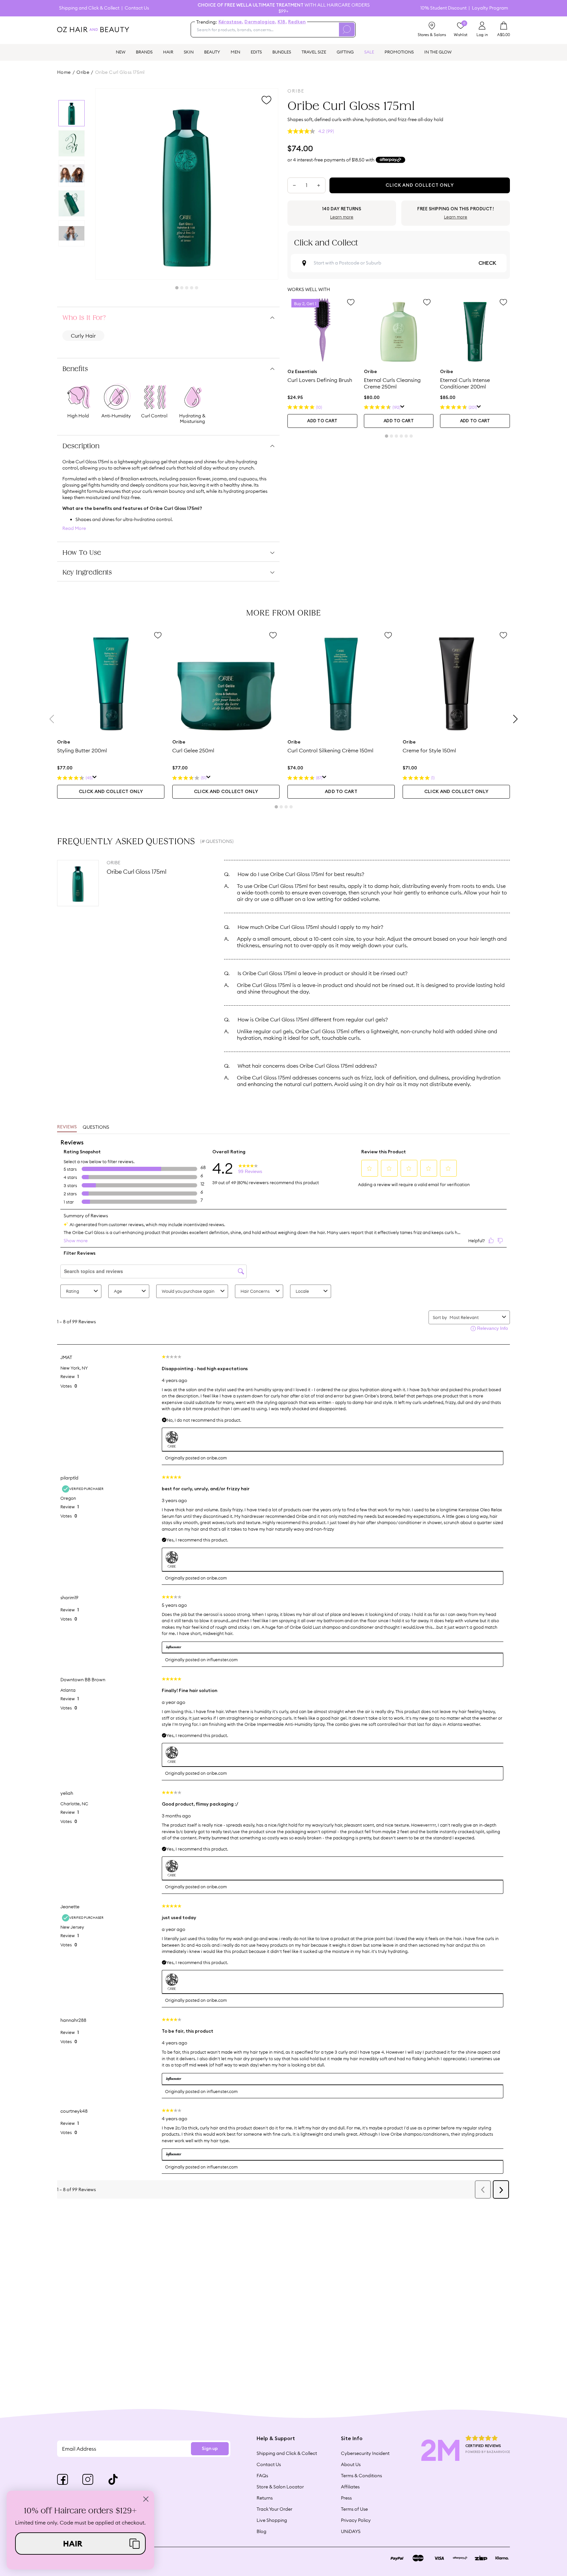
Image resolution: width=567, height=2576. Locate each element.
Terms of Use (354, 2509)
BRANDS (144, 52)
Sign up (210, 2449)
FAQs (262, 2476)
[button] (80, 2544)
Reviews (67, 1127)
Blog (262, 2531)
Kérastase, (231, 22)
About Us (351, 2464)
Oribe (83, 72)
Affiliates (350, 2487)
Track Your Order (274, 2509)
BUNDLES (282, 52)
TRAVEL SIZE (314, 52)
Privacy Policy (356, 2520)
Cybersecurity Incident (365, 2453)
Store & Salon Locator (280, 2487)
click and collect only (111, 792)
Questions (96, 1127)
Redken (297, 22)
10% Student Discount (443, 8)
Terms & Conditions (361, 2476)
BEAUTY (212, 52)
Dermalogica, (260, 22)
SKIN (189, 52)
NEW (121, 52)
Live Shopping (272, 2520)
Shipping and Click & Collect (89, 8)
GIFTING (345, 52)
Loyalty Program (490, 8)
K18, (282, 22)
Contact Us (137, 8)
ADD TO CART (322, 421)
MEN (235, 52)
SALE (369, 52)
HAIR (168, 52)
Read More (74, 528)
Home (64, 72)
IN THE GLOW (438, 52)
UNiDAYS (351, 2531)
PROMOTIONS (399, 52)
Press (346, 2498)
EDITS (256, 52)
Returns (265, 2498)
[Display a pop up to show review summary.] (402, 407)
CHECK (487, 263)
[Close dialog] (146, 2499)
